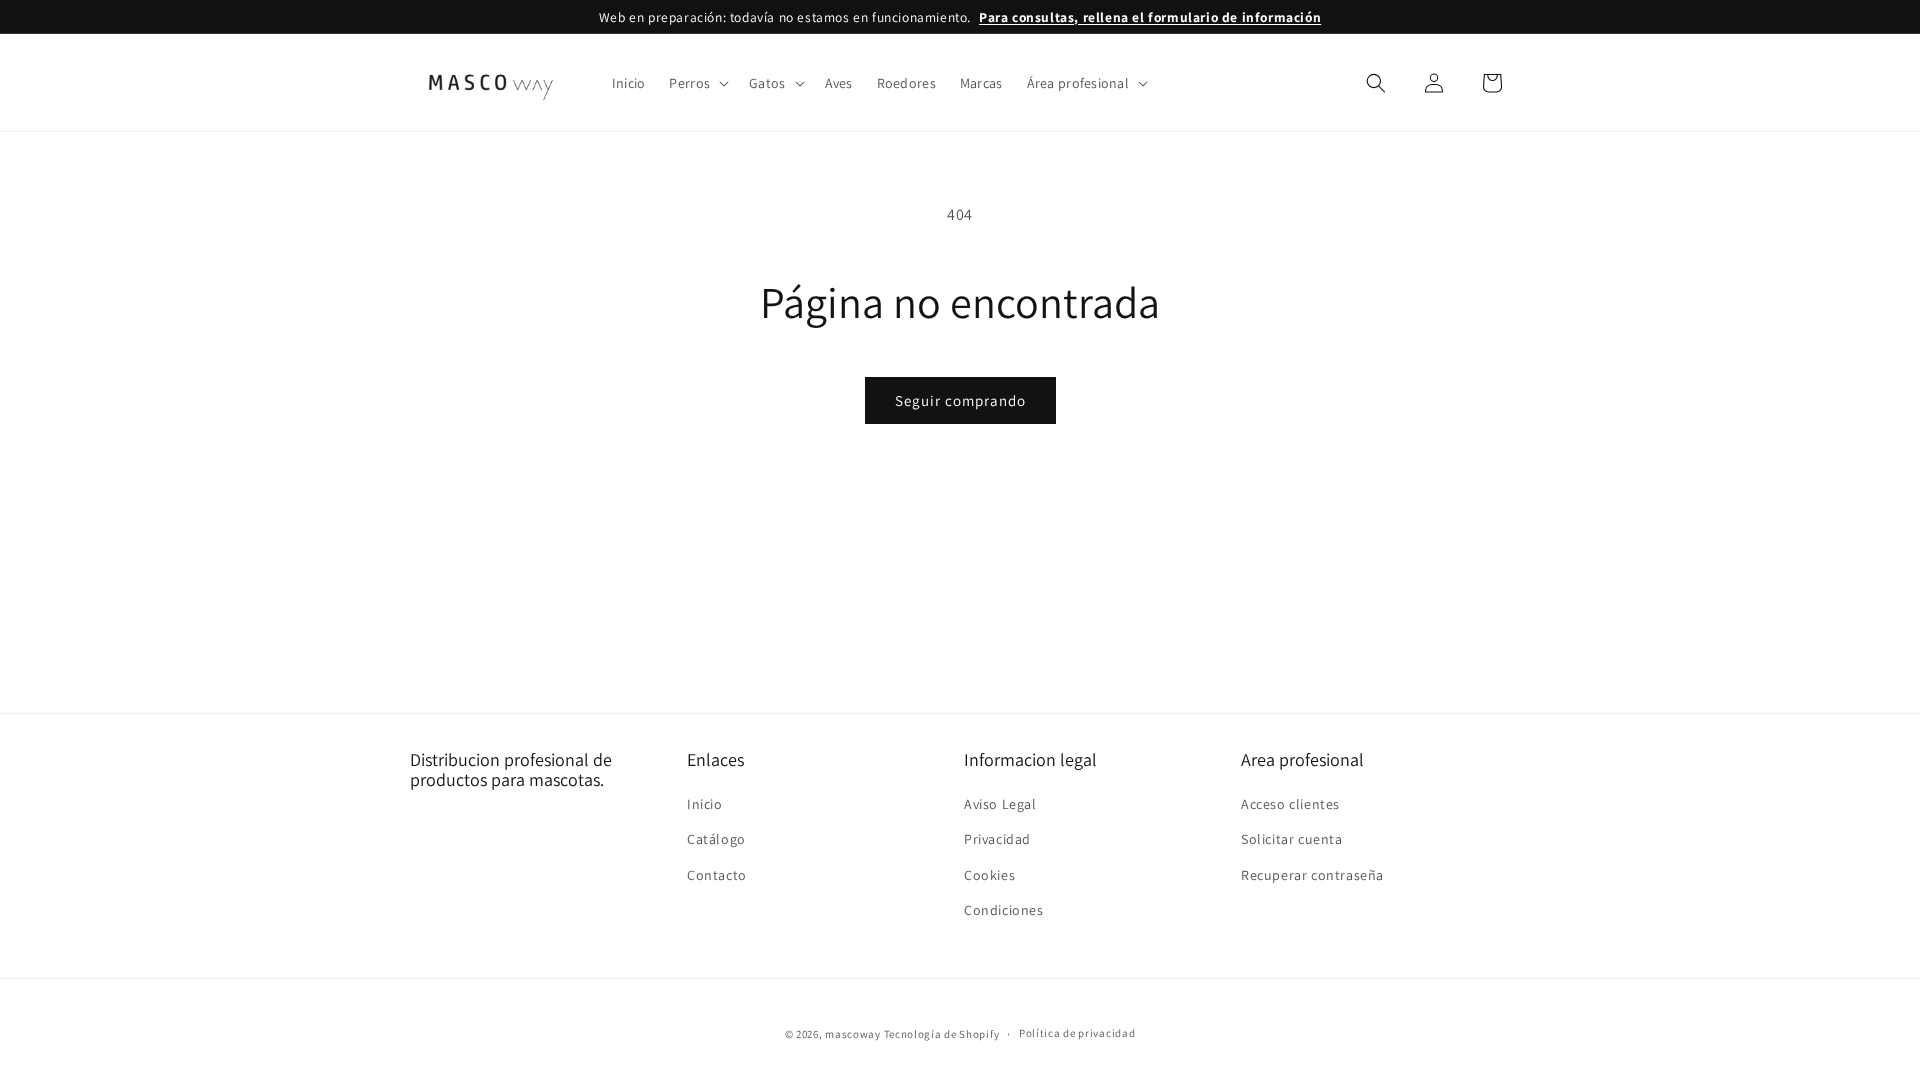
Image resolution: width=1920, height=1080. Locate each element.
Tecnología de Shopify (942, 1034)
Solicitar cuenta (1292, 839)
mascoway (853, 1034)
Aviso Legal (1000, 804)
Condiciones (1004, 909)
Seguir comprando (960, 400)
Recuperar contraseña (1312, 874)
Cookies (989, 874)
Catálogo (716, 839)
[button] (697, 83)
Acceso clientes (1290, 804)
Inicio (705, 804)
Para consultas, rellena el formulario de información (1150, 17)
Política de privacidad (1077, 1033)
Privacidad (997, 839)
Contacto (717, 874)
